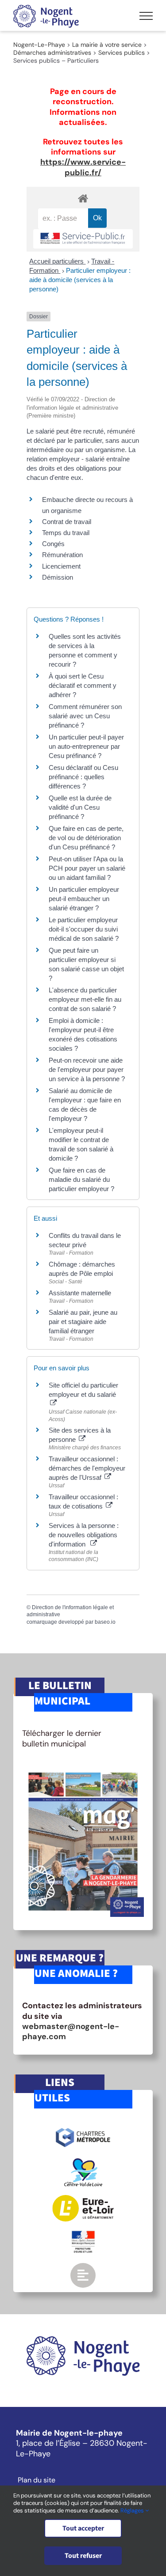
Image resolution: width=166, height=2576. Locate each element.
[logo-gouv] (83, 2234)
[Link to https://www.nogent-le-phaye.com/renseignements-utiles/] (83, 2275)
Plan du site (37, 2480)
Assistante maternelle (80, 1293)
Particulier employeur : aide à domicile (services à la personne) (80, 280)
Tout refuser (83, 2556)
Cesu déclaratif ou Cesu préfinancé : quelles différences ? (83, 777)
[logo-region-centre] (83, 2162)
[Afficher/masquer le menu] (146, 16)
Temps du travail (66, 533)
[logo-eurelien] (83, 2199)
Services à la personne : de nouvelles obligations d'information (84, 1535)
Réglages (133, 2510)
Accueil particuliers (57, 261)
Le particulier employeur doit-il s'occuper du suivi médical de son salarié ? (84, 929)
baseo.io (105, 1622)
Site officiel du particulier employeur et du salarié (83, 1390)
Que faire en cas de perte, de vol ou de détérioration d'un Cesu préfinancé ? (86, 838)
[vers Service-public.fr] (83, 239)
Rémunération (62, 555)
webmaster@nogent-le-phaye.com (71, 2031)
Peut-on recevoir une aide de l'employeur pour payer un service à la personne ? (87, 1069)
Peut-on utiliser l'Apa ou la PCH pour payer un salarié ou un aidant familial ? (87, 868)
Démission (58, 577)
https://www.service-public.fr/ (83, 167)
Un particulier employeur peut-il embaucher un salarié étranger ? (84, 899)
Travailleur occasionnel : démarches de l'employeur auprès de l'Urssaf (87, 1468)
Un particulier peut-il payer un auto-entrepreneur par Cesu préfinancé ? (86, 746)
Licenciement (61, 566)
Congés (53, 544)
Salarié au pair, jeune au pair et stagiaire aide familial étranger (83, 1322)
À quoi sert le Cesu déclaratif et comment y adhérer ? (83, 685)
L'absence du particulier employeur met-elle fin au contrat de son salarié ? (85, 999)
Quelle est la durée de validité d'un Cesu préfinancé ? (80, 807)
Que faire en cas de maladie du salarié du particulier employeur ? (81, 1179)
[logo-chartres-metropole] (83, 2129)
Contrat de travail (67, 522)
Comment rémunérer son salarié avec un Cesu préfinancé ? (85, 716)
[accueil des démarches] (83, 198)
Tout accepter (83, 2528)
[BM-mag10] (83, 1770)
